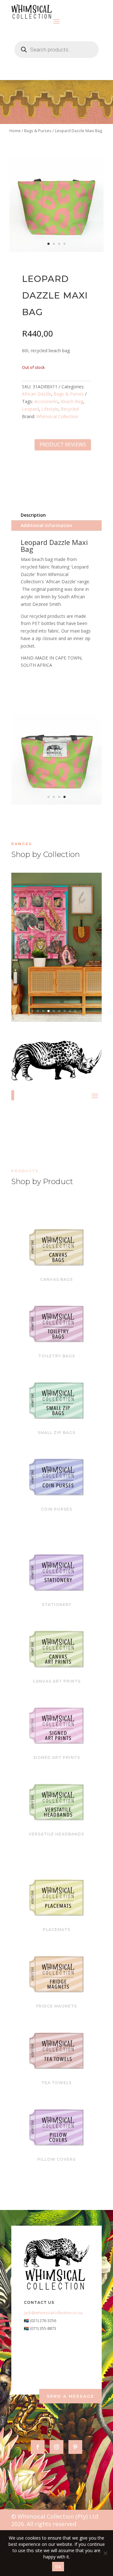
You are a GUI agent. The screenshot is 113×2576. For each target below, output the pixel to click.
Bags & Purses (38, 131)
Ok (58, 2567)
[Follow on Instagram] (56, 2447)
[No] (105, 2553)
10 (81, 1011)
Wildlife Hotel (57, 937)
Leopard (30, 409)
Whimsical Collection (57, 416)
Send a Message (70, 2396)
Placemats (56, 1929)
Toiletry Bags (57, 1356)
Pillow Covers (56, 2159)
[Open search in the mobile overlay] (56, 50)
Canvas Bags (56, 1279)
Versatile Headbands (56, 1834)
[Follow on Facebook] (38, 2447)
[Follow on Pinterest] (75, 2447)
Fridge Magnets (56, 2006)
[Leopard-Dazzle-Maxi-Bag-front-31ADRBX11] (56, 250)
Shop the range (54, 961)
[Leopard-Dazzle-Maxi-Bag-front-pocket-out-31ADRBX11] (56, 803)
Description (33, 515)
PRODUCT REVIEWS (63, 445)
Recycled (70, 409)
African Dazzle (37, 394)
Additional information (46, 525)
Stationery (57, 1605)
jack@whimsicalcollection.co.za (53, 2313)
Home (15, 131)
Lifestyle (50, 409)
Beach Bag (72, 401)
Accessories (46, 401)
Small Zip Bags (56, 1433)
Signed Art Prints (57, 1757)
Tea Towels (56, 2083)
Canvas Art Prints (57, 1681)
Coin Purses (56, 1509)
